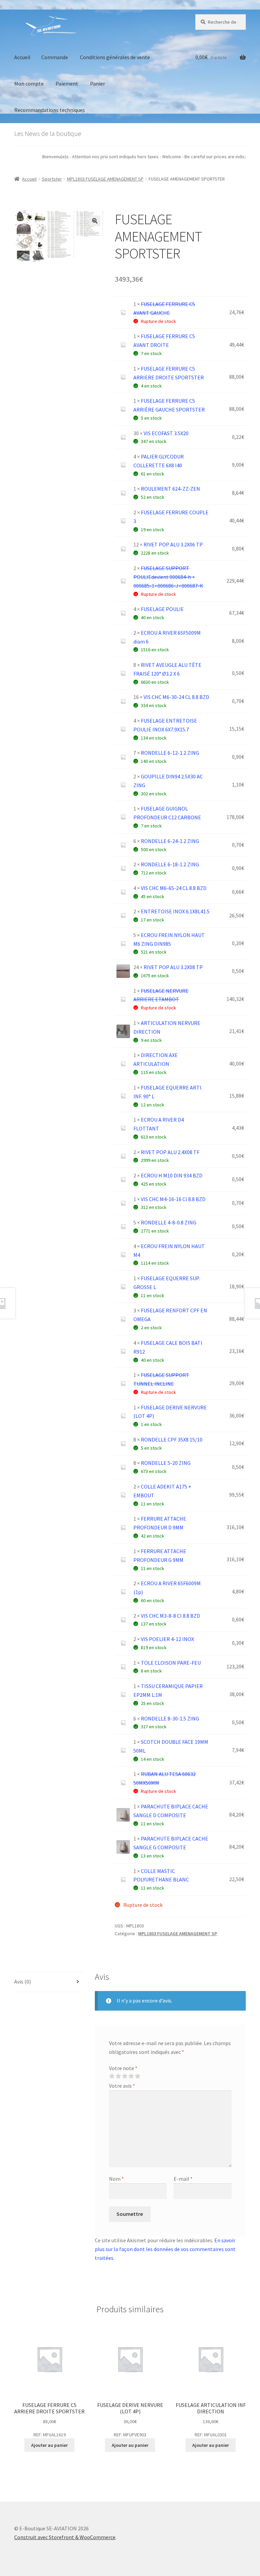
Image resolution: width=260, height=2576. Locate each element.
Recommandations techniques (50, 110)
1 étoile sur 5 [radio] (112, 2076)
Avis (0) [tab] (23, 1982)
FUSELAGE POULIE (162, 609)
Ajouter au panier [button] (49, 2445)
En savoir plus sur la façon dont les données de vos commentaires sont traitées (165, 2249)
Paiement (67, 84)
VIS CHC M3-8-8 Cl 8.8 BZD (170, 1616)
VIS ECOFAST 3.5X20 (166, 433)
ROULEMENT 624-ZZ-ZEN (170, 489)
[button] (95, 221)
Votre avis (122, 2086)
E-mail (183, 2179)
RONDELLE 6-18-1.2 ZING (170, 864)
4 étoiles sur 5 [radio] (131, 2076)
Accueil (22, 57)
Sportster (52, 179)
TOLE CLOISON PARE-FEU (171, 1663)
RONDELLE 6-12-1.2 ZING (170, 753)
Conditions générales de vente (115, 57)
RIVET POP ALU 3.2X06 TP (173, 544)
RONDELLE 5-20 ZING (166, 1463)
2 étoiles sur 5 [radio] (118, 2076)
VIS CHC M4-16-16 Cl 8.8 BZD (173, 1199)
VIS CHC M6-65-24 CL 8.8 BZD (174, 888)
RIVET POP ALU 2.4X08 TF (170, 1152)
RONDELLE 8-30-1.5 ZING (170, 1718)
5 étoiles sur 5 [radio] (137, 2076)
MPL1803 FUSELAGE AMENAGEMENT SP (105, 179)
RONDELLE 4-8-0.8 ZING (169, 1222)
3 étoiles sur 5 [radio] (125, 2076)
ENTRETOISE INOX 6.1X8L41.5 (175, 911)
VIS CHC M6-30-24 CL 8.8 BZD (176, 697)
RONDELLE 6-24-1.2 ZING (170, 841)
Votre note (123, 2068)
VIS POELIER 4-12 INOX (167, 1639)
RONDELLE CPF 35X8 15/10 (172, 1439)
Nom (116, 2179)
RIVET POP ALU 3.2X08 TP (173, 967)
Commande (55, 57)
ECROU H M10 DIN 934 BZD (172, 1175)
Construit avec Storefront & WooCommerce (65, 2537)
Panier (97, 84)
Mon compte (29, 84)
